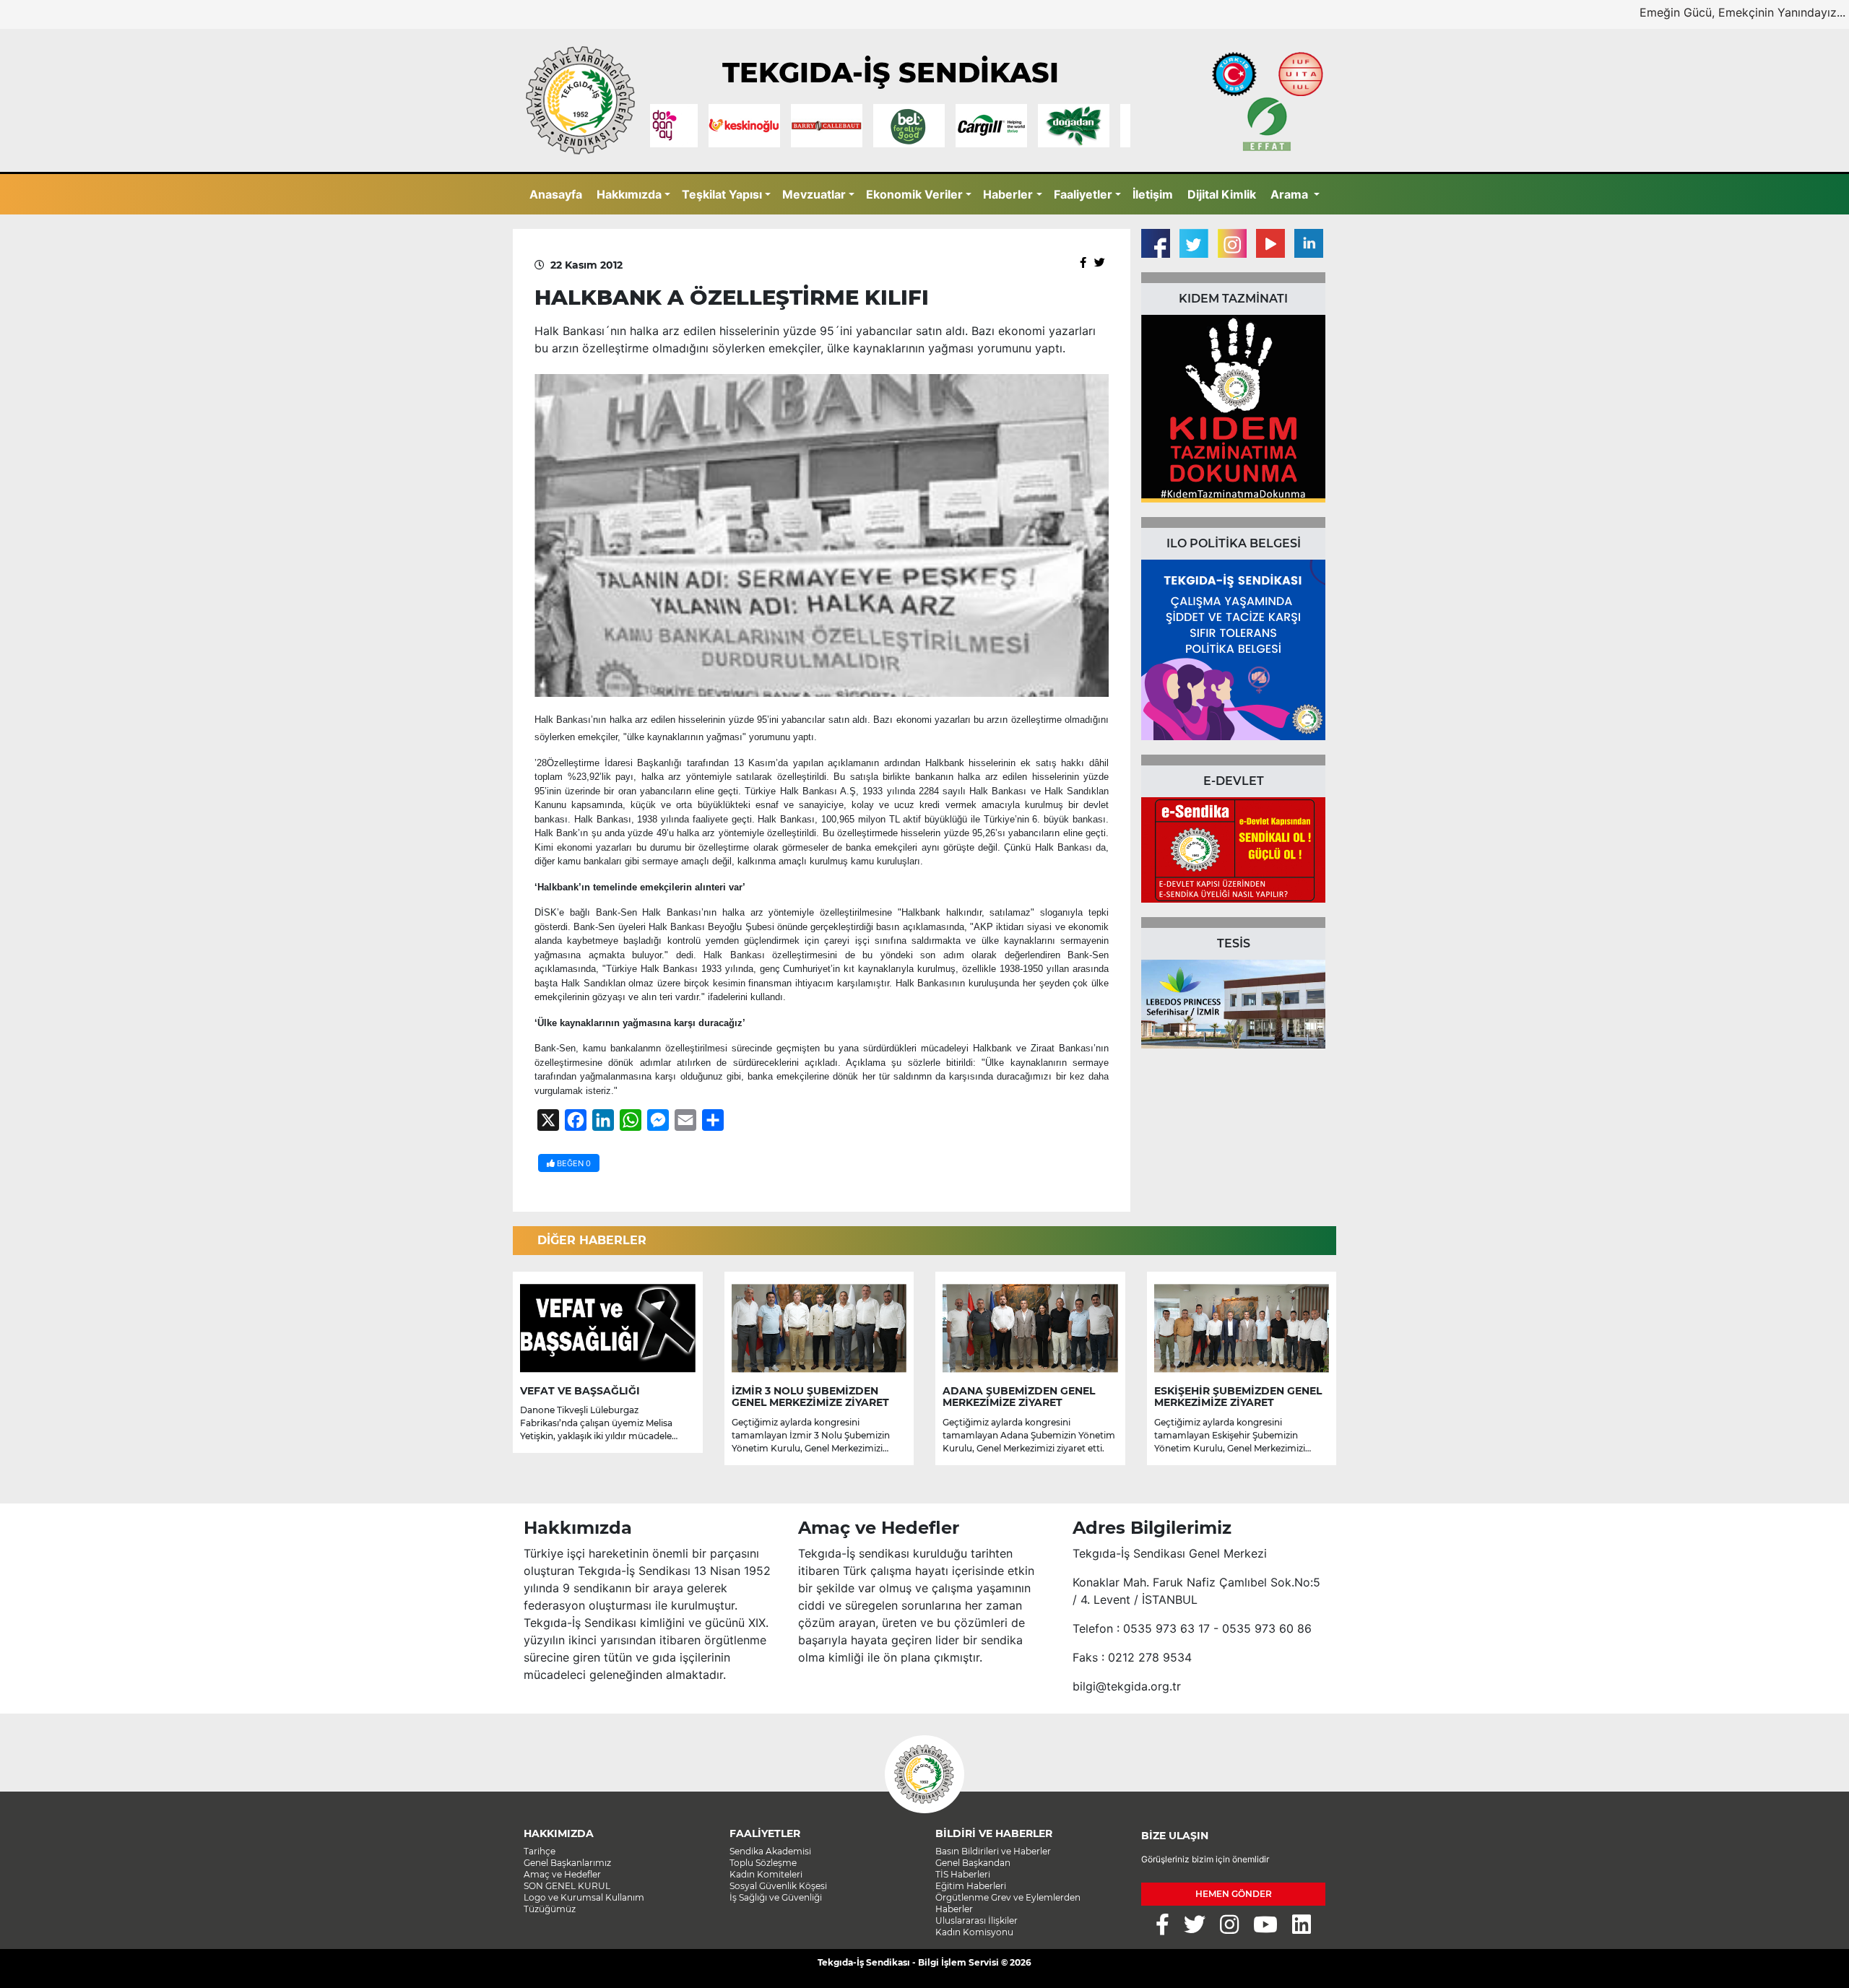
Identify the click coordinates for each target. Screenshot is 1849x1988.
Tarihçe (540, 1851)
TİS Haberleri (963, 1874)
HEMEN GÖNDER (1234, 1894)
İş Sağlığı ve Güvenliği (776, 1897)
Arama (1291, 194)
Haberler (1008, 194)
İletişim (1153, 194)
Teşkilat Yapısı (722, 194)
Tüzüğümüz (550, 1909)
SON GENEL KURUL (567, 1886)
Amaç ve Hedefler (562, 1874)
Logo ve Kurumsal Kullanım (584, 1897)
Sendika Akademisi (770, 1851)
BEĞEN (573, 1163)
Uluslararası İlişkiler (977, 1920)
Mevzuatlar (814, 194)
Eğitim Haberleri (971, 1886)
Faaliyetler (1083, 194)
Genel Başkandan (973, 1863)
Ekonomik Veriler (914, 194)
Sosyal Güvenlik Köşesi (778, 1886)
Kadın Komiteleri (766, 1874)
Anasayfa (556, 194)
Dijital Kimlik (1222, 194)
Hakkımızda (629, 194)
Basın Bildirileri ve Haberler (993, 1851)
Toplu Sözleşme (763, 1863)
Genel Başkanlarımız (567, 1863)
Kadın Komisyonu (974, 1932)
